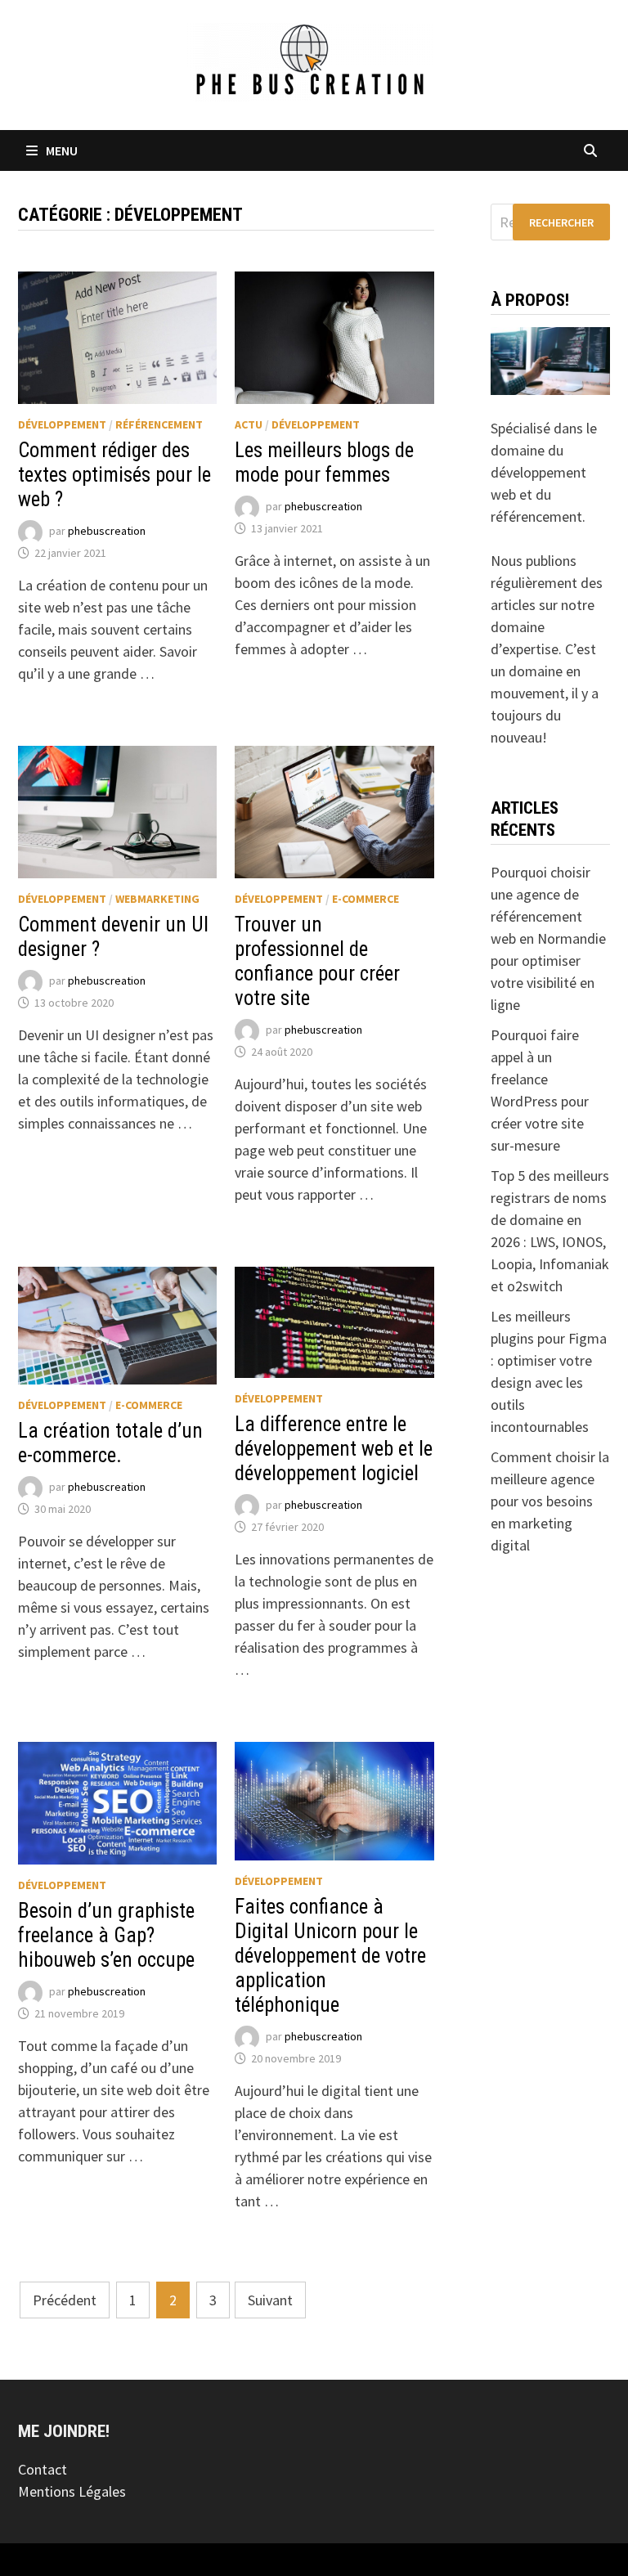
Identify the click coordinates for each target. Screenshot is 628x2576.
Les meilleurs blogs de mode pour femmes (324, 462)
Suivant (270, 2300)
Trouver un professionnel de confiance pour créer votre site (317, 961)
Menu (62, 150)
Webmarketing (157, 899)
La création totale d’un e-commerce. (110, 1443)
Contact (43, 2469)
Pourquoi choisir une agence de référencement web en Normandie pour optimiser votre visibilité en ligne (548, 938)
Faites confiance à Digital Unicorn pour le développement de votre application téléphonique (330, 1956)
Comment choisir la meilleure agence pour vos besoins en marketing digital (550, 1501)
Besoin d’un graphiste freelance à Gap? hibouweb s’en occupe (106, 1935)
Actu (249, 424)
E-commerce (366, 899)
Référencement (159, 424)
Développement (62, 424)
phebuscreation (107, 531)
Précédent (65, 2300)
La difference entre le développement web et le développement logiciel (334, 1449)
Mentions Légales (72, 2491)
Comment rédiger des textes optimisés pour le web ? (114, 475)
